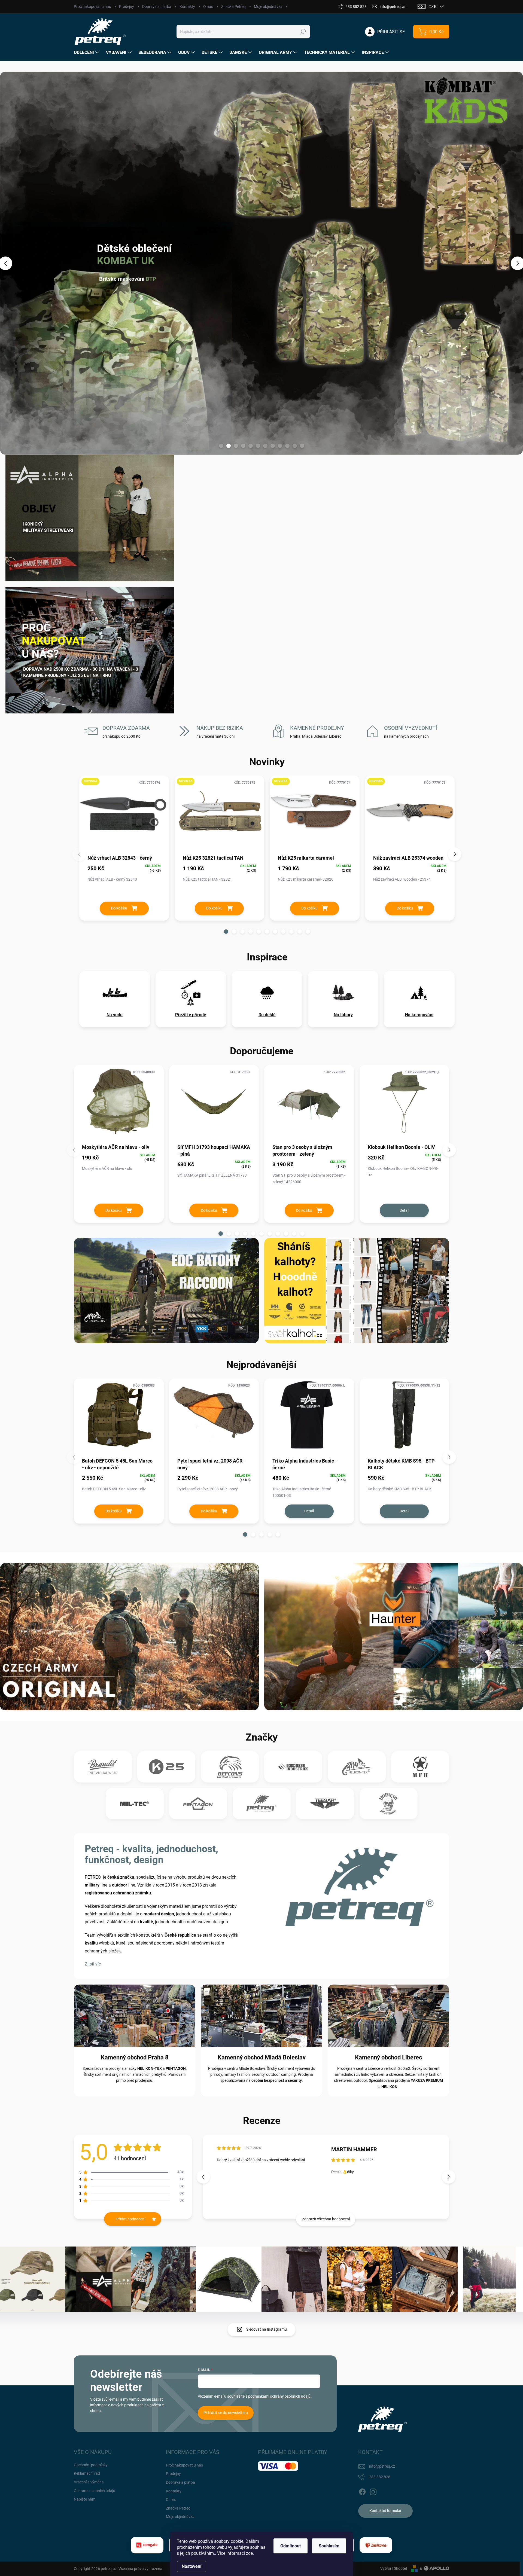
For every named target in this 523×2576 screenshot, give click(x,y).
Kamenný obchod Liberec (388, 2057)
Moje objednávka (268, 7)
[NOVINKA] (124, 815)
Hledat (303, 32)
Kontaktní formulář (385, 2511)
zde (249, 2553)
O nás (208, 7)
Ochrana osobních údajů (95, 2491)
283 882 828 (380, 2477)
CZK (433, 7)
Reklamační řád (87, 2473)
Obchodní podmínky (91, 2465)
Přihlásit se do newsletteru (226, 2413)
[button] (21, 263)
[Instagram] (373, 2491)
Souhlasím (329, 2546)
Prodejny (127, 7)
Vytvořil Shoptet (394, 2568)
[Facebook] (362, 2491)
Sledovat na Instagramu (267, 2329)
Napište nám (85, 2499)
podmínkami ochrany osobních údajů (279, 2396)
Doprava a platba (157, 7)
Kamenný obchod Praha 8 (135, 2057)
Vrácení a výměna (89, 2482)
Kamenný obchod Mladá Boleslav (262, 2057)
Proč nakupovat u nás (92, 7)
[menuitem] (87, 53)
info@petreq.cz (382, 2466)
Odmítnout (291, 2546)
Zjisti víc (93, 1964)
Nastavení (191, 2566)
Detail (404, 1210)
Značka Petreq (233, 7)
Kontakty (187, 7)
